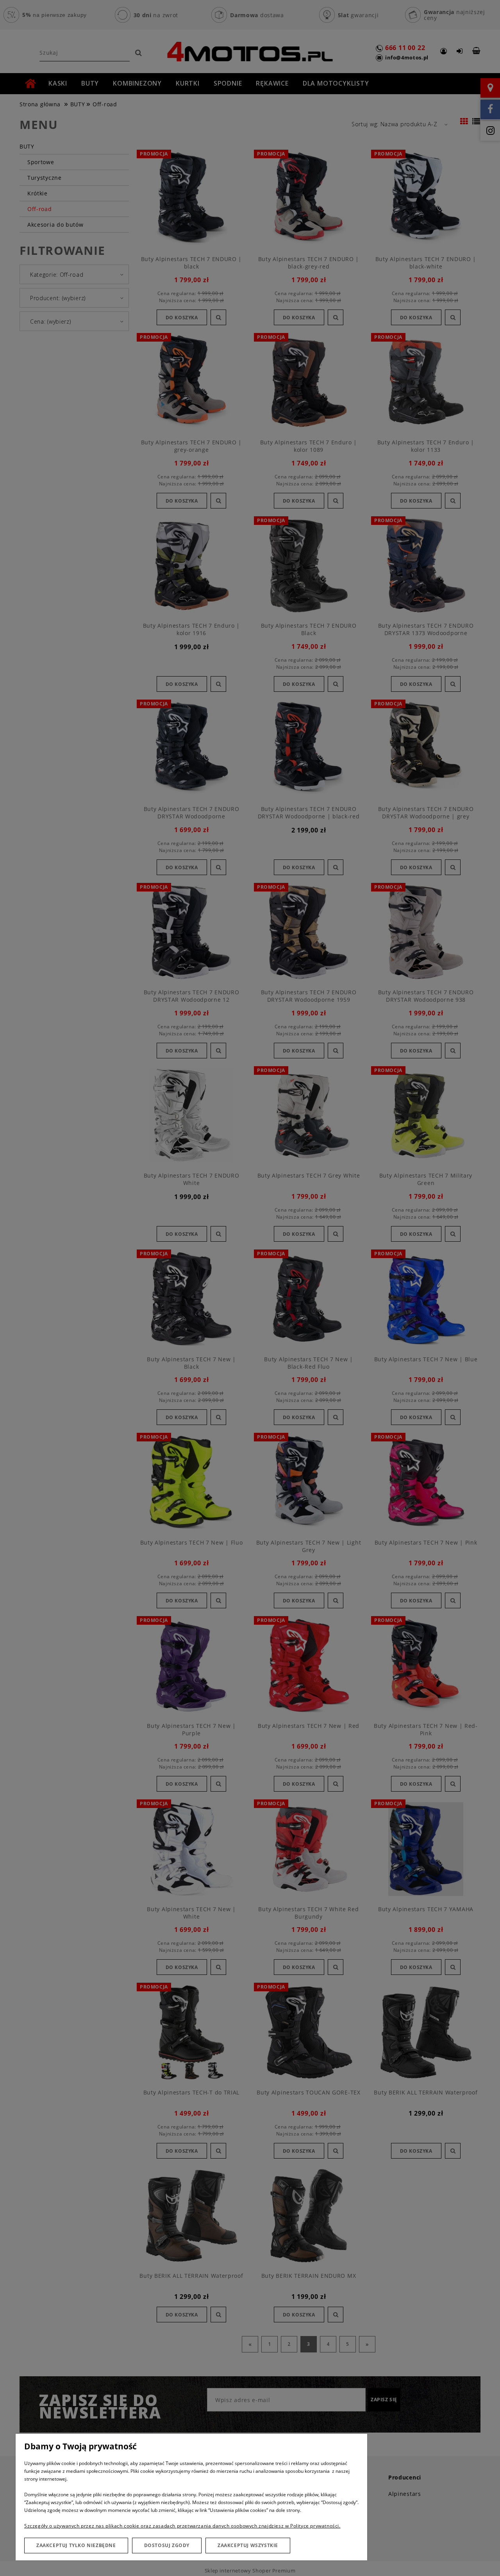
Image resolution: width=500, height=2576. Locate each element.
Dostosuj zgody (167, 2545)
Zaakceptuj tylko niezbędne (76, 2545)
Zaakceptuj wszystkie (248, 2545)
